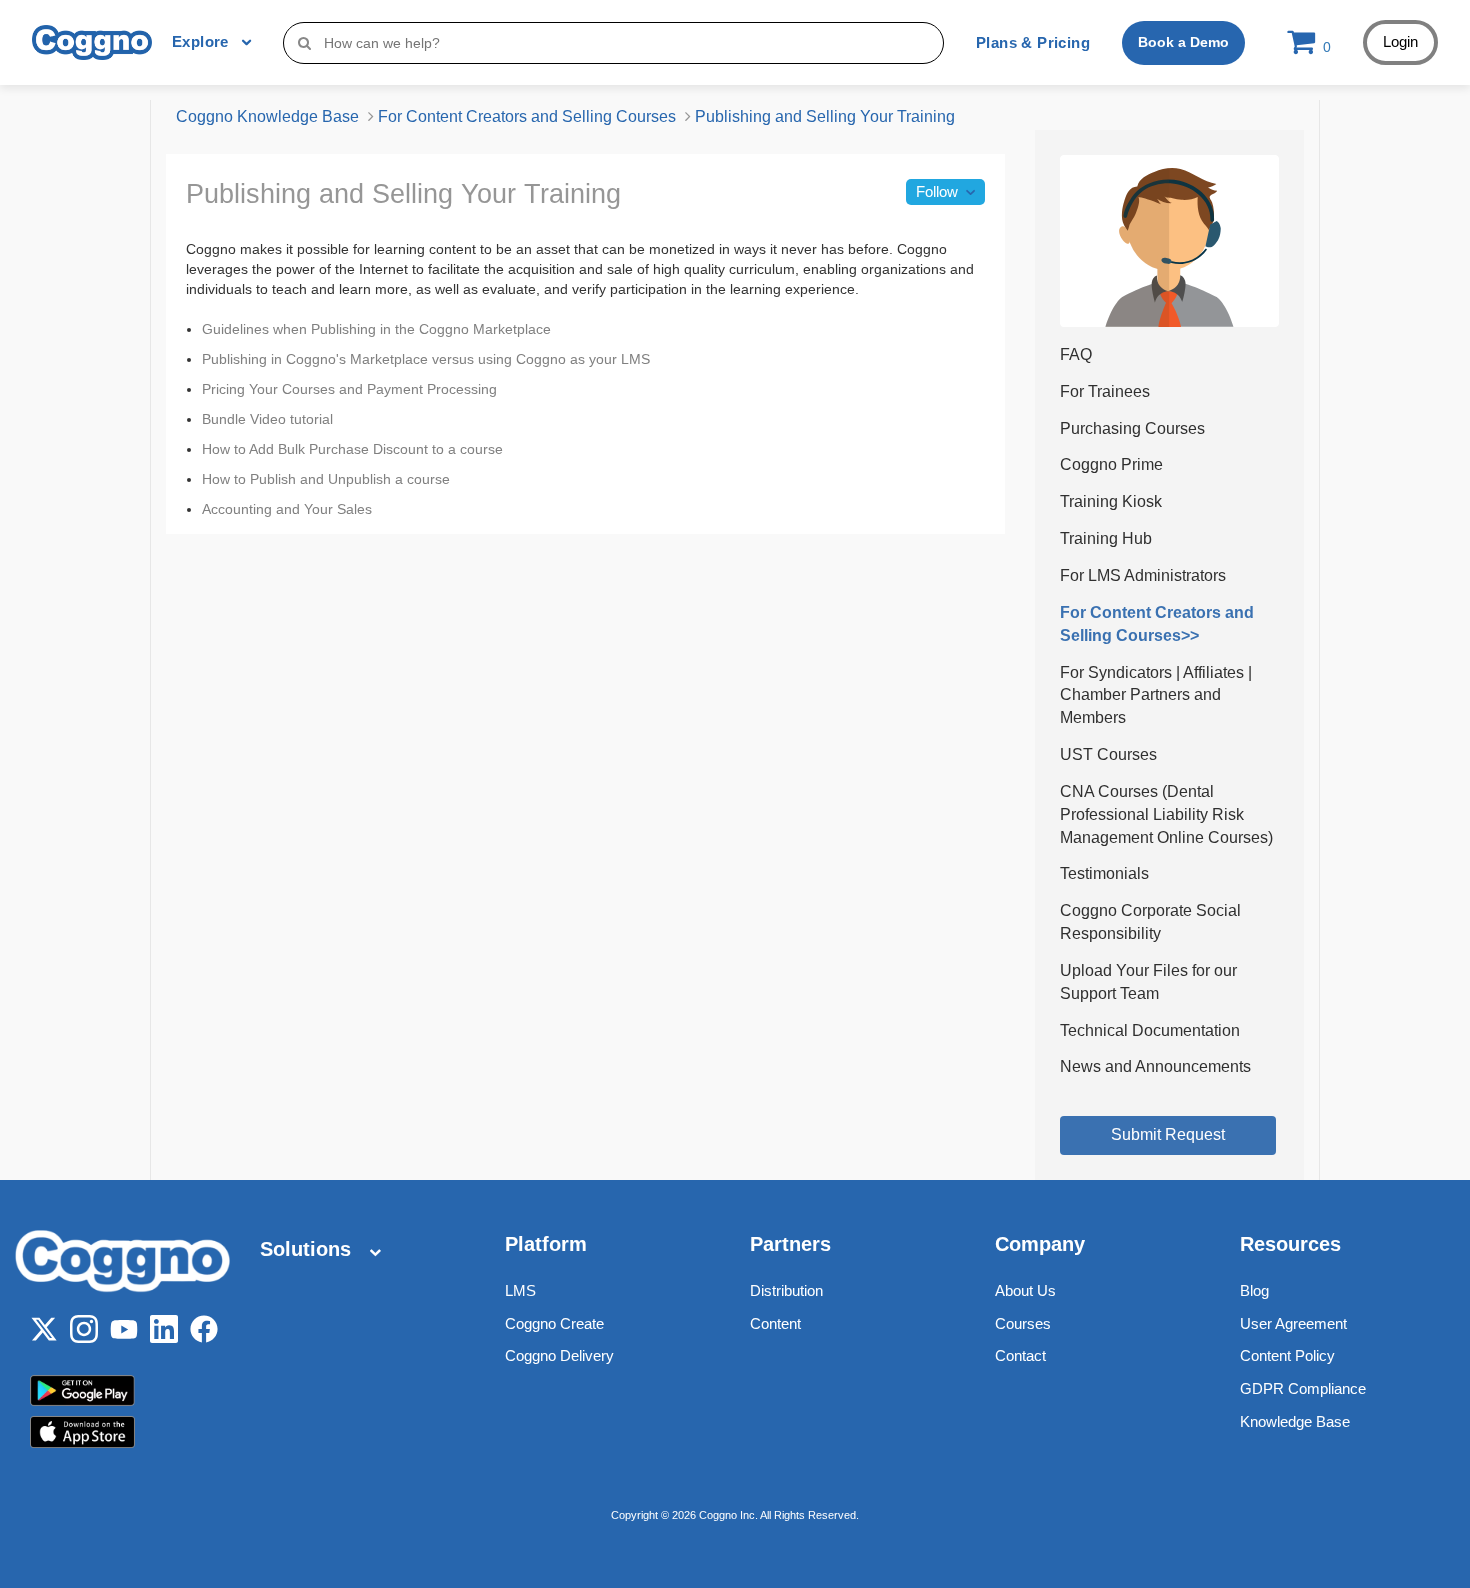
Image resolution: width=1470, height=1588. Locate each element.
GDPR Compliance (1303, 1388)
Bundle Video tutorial (267, 419)
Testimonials (1104, 873)
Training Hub (1106, 538)
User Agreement (1293, 1323)
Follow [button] (937, 191)
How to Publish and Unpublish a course (326, 479)
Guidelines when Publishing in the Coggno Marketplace (376, 329)
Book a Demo (1183, 42)
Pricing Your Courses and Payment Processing (349, 389)
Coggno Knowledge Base (267, 116)
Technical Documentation (1150, 1030)
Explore (202, 41)
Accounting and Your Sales (287, 509)
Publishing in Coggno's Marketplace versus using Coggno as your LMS (426, 359)
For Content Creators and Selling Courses (527, 116)
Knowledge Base (1295, 1421)
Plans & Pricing (1033, 42)
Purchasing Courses (1132, 428)
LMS (520, 1290)
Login (1400, 41)
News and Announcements (1155, 1066)
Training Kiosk (1111, 501)
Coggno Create (554, 1323)
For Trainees (1105, 391)
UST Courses (1108, 754)
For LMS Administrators (1143, 575)
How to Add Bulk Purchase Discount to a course (352, 449)
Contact (1020, 1355)
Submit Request (1168, 1134)
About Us (1025, 1290)
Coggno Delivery (559, 1355)
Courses (1023, 1323)
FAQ (1076, 354)
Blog (1254, 1290)
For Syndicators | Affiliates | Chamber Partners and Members (1156, 695)
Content (775, 1323)
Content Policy (1287, 1355)
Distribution (786, 1290)
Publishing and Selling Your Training (825, 116)
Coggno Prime (1111, 464)
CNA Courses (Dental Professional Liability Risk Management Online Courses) (1166, 814)
